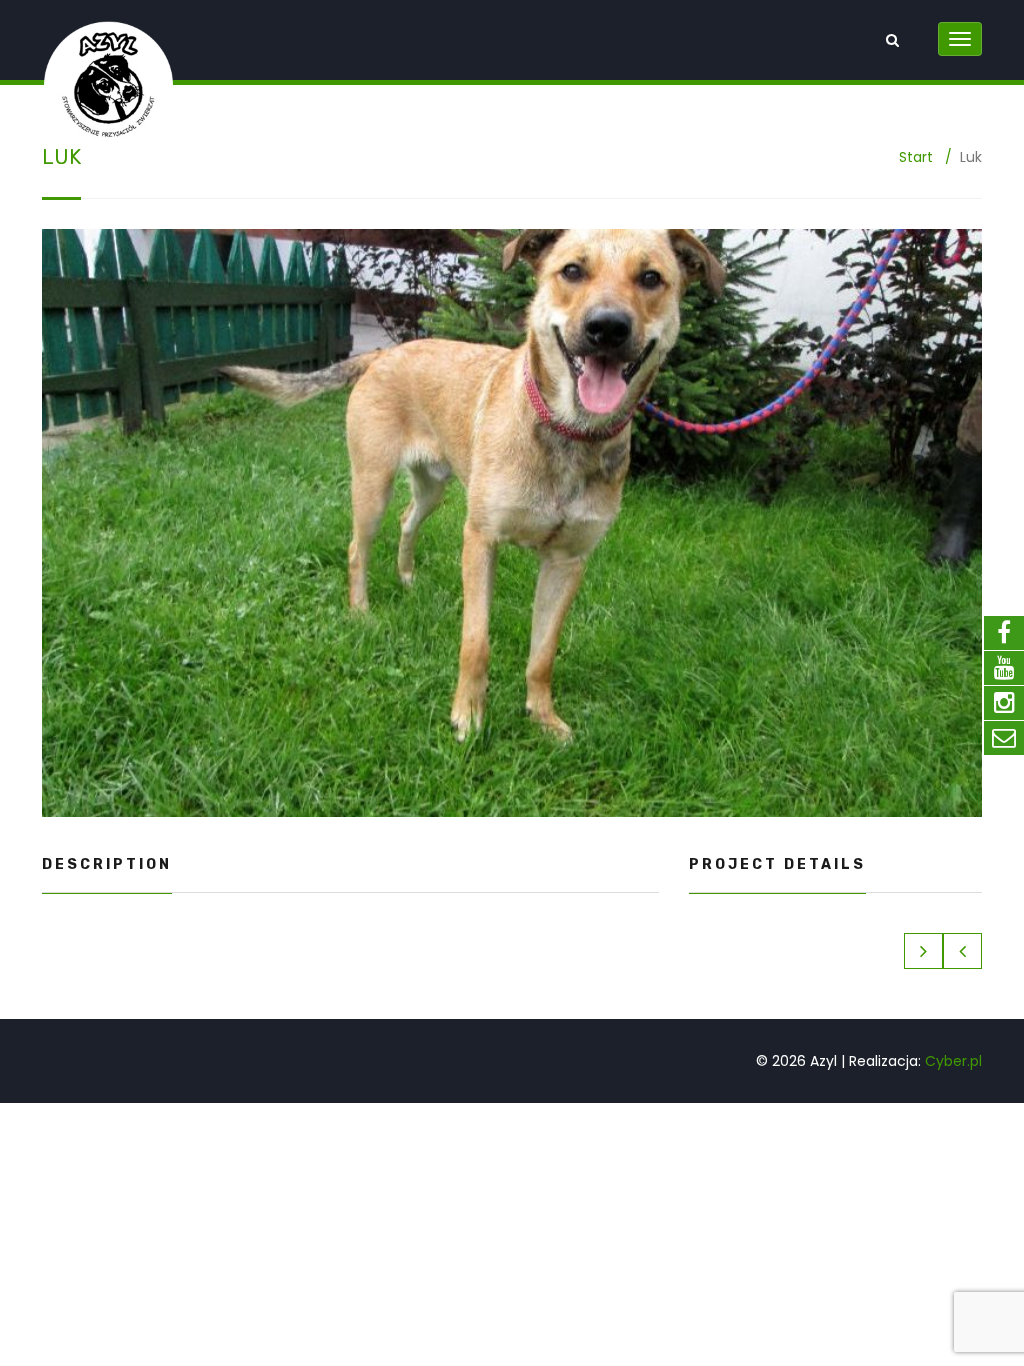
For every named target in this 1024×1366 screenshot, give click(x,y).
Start (916, 157)
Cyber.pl (953, 1061)
